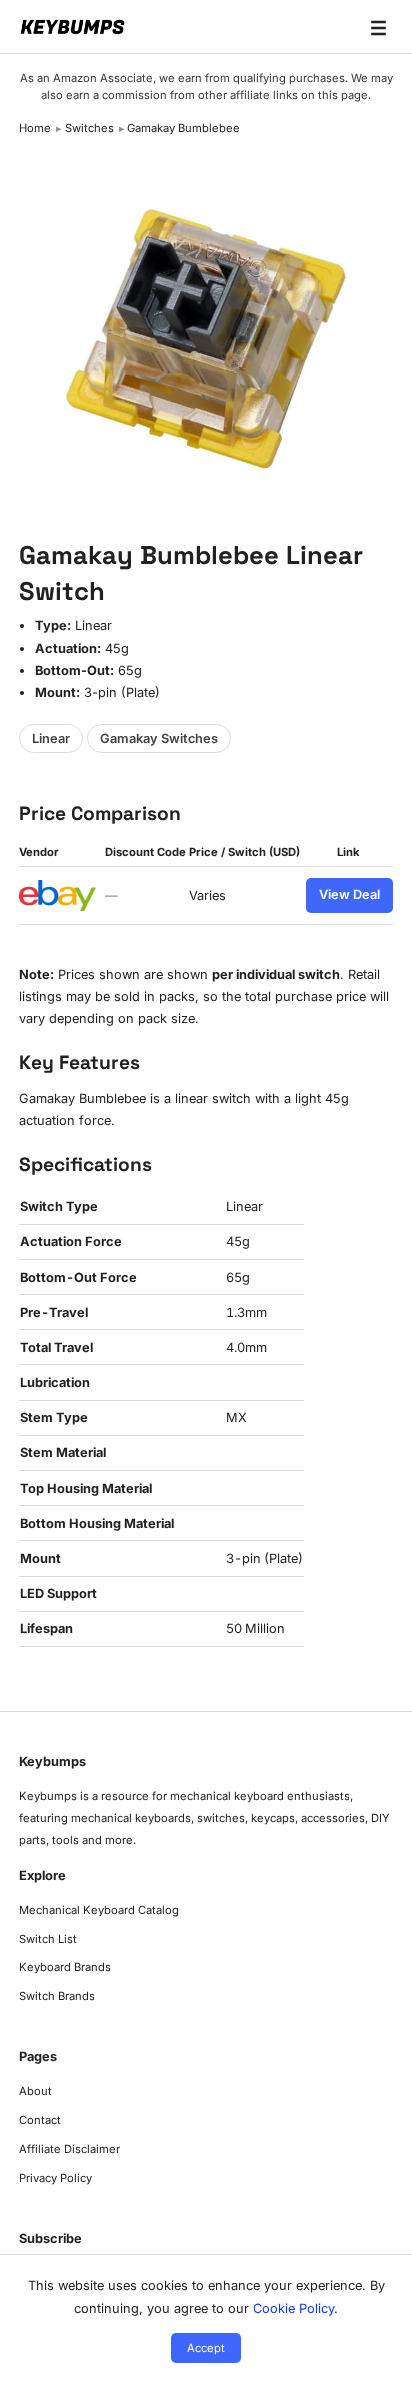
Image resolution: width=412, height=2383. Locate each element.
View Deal (349, 894)
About (35, 2091)
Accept (206, 2348)
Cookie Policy (293, 2308)
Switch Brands (57, 1996)
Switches (89, 128)
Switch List (48, 1939)
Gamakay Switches (159, 738)
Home (35, 128)
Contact (40, 2120)
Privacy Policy (55, 2178)
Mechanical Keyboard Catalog (99, 1910)
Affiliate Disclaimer (69, 2149)
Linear (51, 738)
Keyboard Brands (65, 1967)
